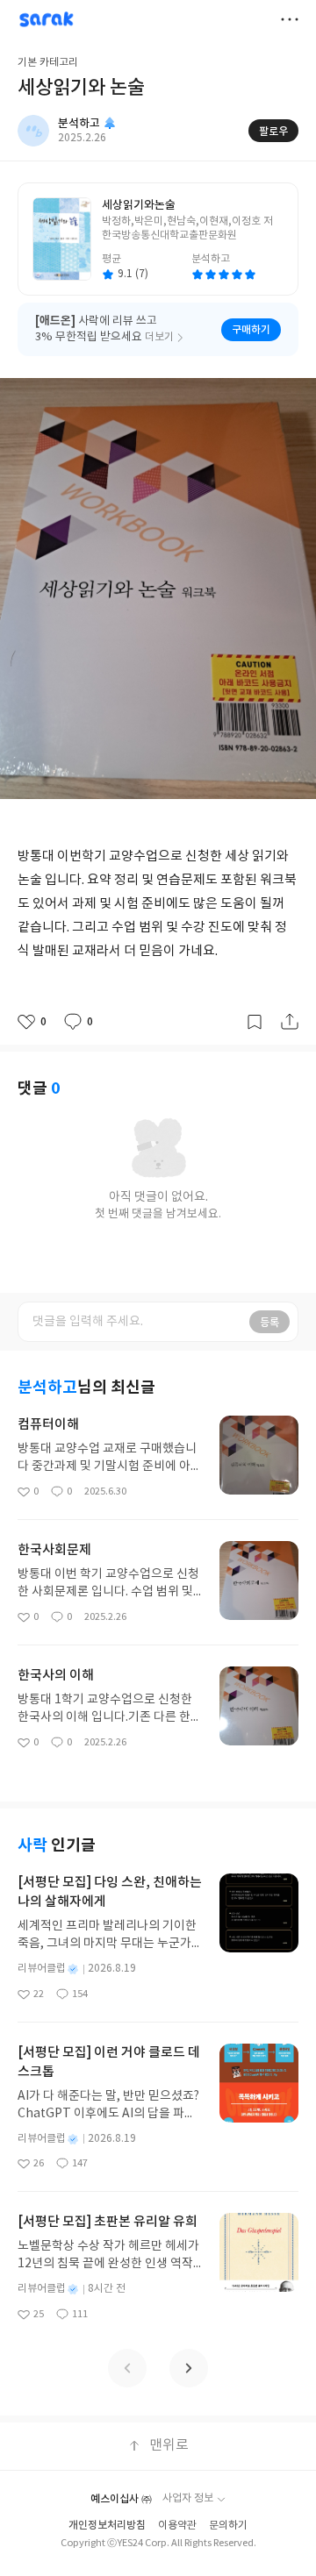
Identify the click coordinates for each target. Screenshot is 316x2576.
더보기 (290, 19)
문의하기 (228, 2526)
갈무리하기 (255, 1022)
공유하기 (290, 1022)
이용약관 (177, 2526)
